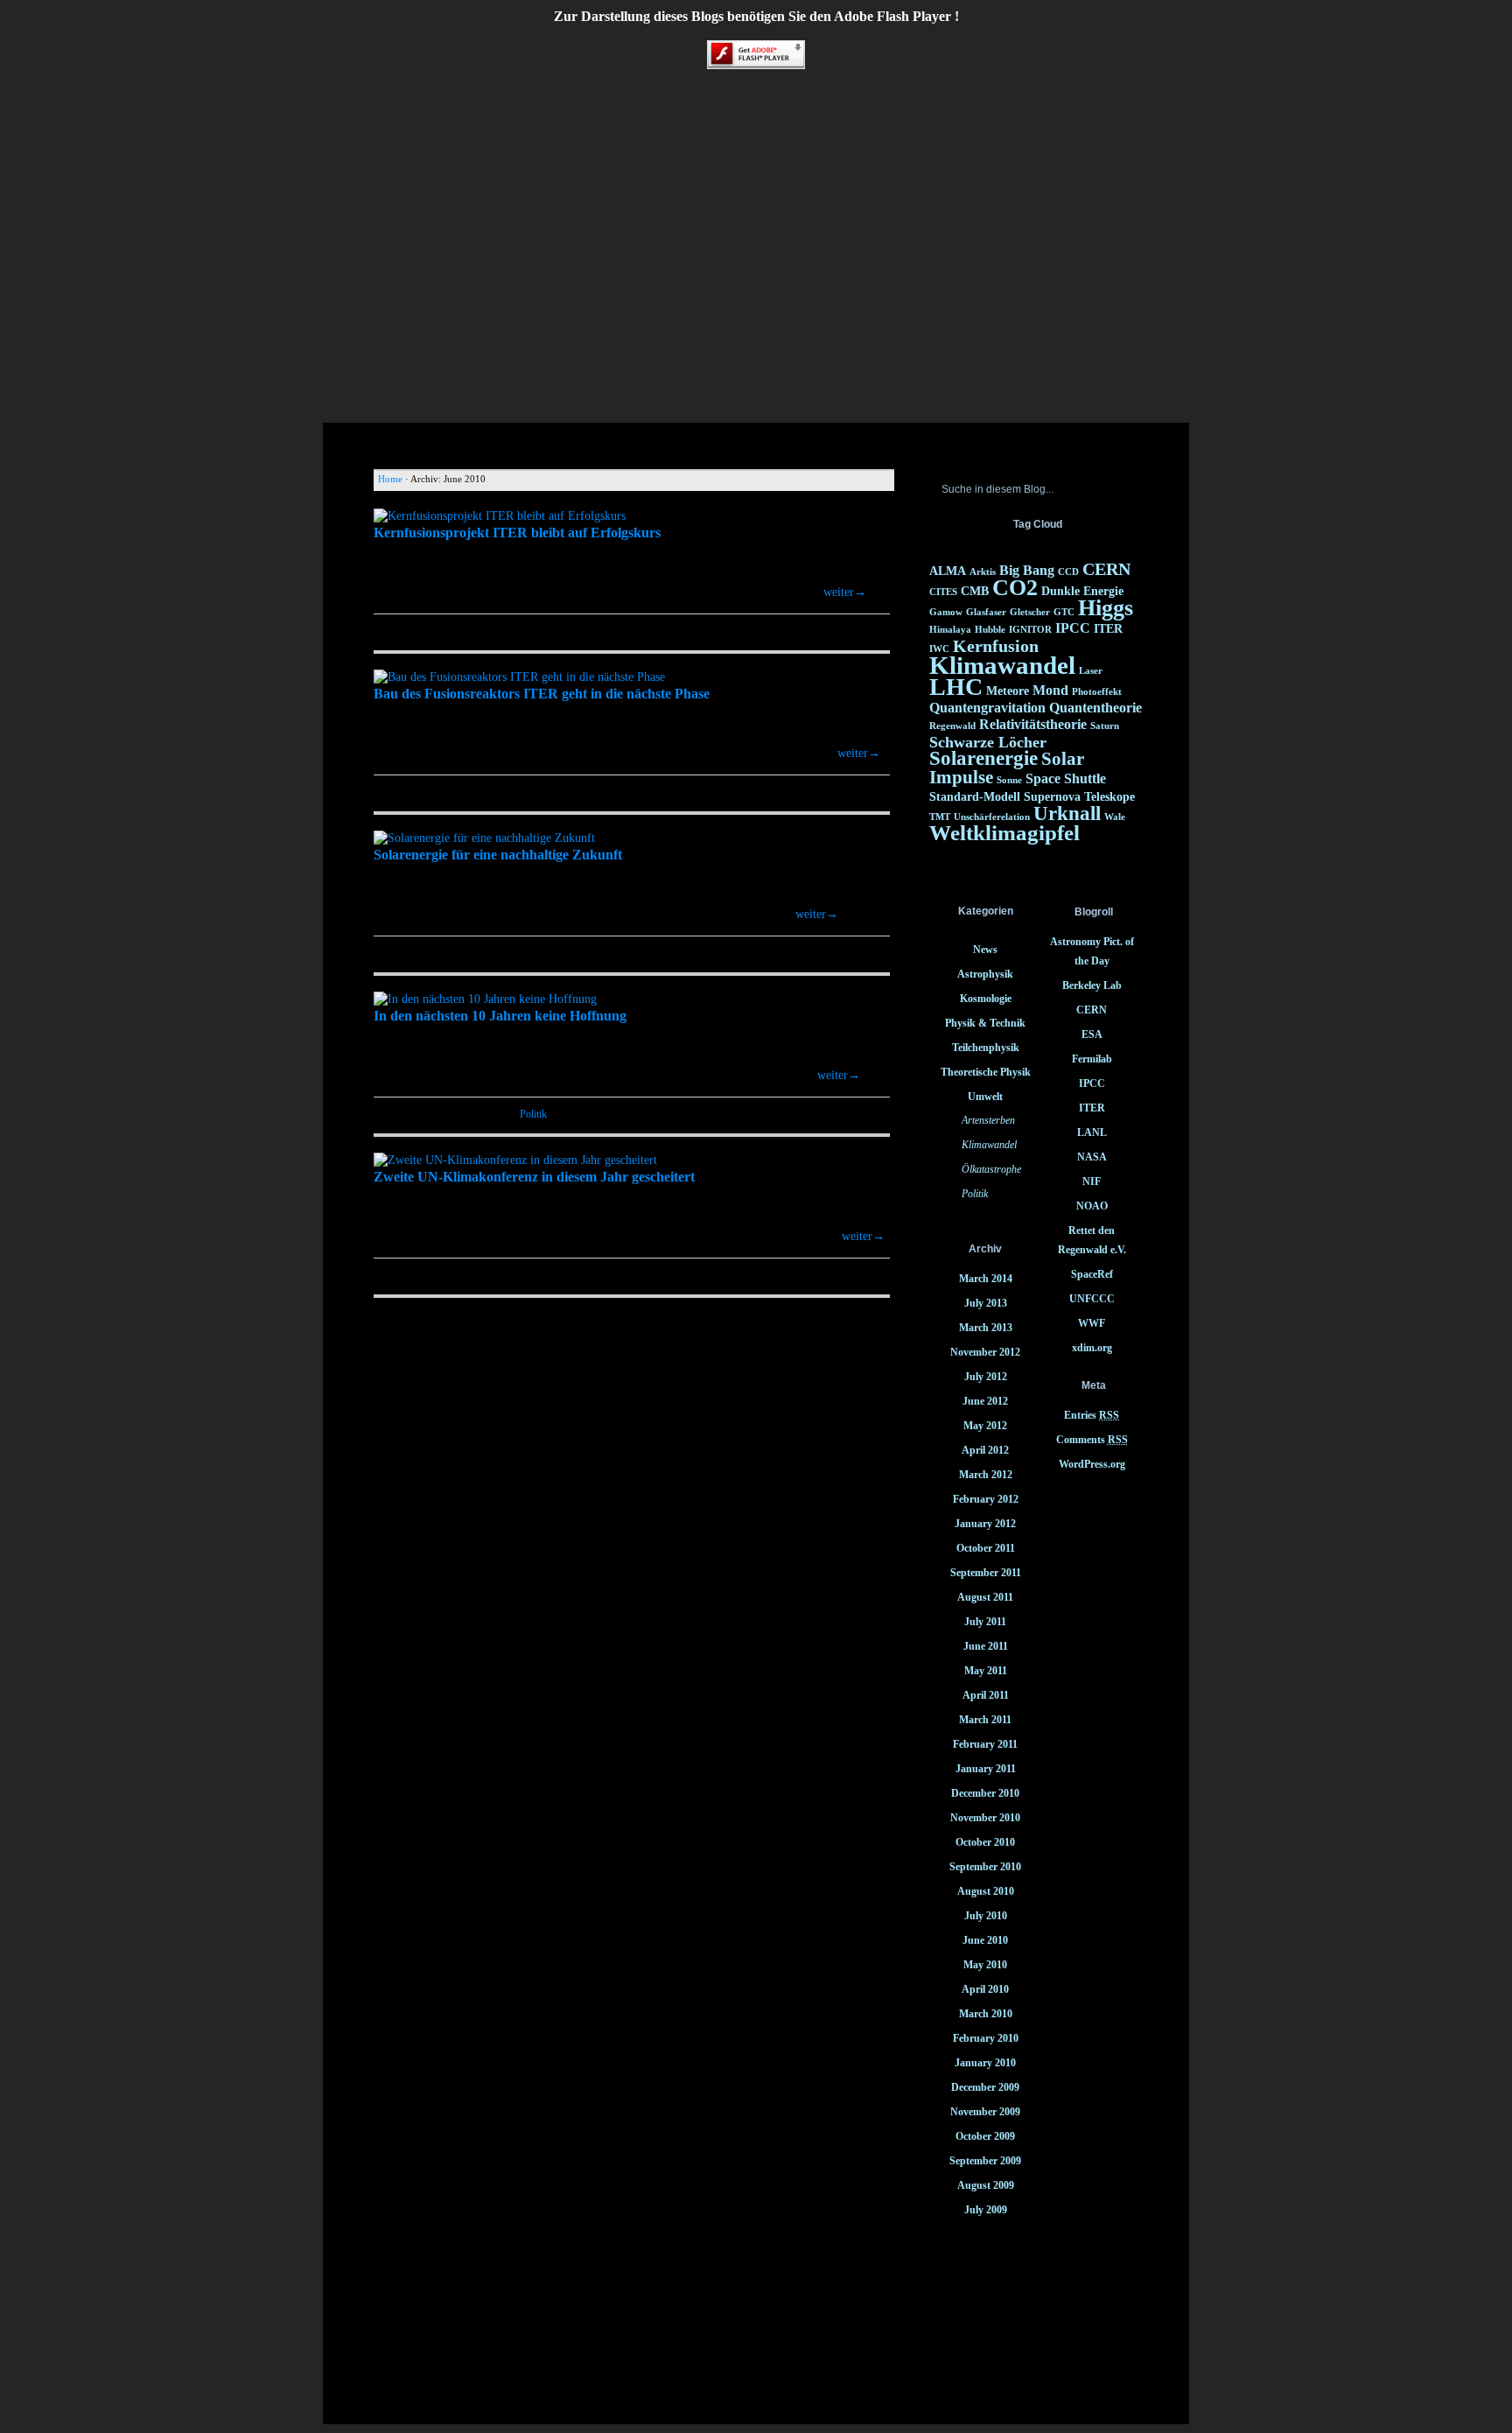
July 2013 (986, 1303)
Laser (1091, 671)
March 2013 (986, 1328)
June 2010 (985, 1940)
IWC (939, 649)
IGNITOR (1030, 630)
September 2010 (985, 1867)
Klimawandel (1002, 665)
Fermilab (1092, 1059)
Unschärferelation (992, 817)
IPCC (1073, 628)
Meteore (1008, 691)
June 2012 (985, 1401)
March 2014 (986, 1279)
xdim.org (1092, 1348)
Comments (1092, 1440)
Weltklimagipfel (1004, 833)
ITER (1108, 628)
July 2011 (985, 1622)
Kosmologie (986, 999)
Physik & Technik (985, 1023)
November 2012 (985, 1352)
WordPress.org (1092, 1464)
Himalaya (950, 630)
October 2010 (985, 1842)
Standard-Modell (975, 796)
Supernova (1052, 796)
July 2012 (986, 1377)
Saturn (1105, 726)
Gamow (946, 612)
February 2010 (986, 2038)
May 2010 (985, 1965)
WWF (1092, 1323)
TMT (940, 817)
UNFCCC (1092, 1299)
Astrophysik (985, 974)
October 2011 (986, 1548)
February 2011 (985, 1744)
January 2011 (986, 1769)
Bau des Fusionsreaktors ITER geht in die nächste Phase (542, 694)
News (985, 950)
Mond (1050, 690)
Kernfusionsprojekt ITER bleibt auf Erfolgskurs (517, 533)
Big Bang (1027, 570)
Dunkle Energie (1082, 591)
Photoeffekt (1097, 692)
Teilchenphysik (986, 1048)
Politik (533, 1114)
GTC (1064, 612)
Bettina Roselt (662, 2403)
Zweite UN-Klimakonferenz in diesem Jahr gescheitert (534, 1177)
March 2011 (985, 1720)
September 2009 (985, 2161)
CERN (1106, 569)
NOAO (1092, 1206)
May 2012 (985, 1426)
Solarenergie (983, 758)
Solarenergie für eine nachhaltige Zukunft (498, 855)
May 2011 (986, 1671)
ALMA (948, 571)
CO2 (1015, 588)
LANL (1092, 1132)
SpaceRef (1092, 1274)
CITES (943, 592)
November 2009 (985, 2112)
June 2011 (986, 1646)
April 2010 (985, 1989)
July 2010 (986, 1916)
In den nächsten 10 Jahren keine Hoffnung (500, 1016)
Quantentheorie (1095, 708)
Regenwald (952, 726)
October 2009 (985, 2136)
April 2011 (986, 1695)
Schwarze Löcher (988, 742)
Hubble (990, 630)
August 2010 (986, 1891)
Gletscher (1030, 612)
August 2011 (985, 1597)
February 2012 (986, 1499)
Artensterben (988, 1120)
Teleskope (1109, 796)
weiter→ (845, 592)
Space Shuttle (1066, 778)
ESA (1092, 1034)
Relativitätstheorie (1033, 724)
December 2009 (985, 2087)
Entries (1092, 1415)
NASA (1092, 1157)
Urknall (1067, 813)
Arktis (983, 572)
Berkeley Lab (1092, 985)
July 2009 (986, 2210)
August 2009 (986, 2185)
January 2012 (985, 1524)
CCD (1068, 572)
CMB (975, 591)
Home (390, 479)
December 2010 (985, 1793)
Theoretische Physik (986, 1072)
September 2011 (986, 1573)
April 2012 (985, 1450)
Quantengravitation (987, 708)
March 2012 (986, 1475)
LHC (956, 687)
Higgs (1106, 608)
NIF (1092, 1181)
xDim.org (934, 2403)
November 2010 (985, 1818)
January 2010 (985, 2063)
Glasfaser (986, 612)
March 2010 (986, 2014)
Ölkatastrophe (991, 1169)
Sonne (1009, 780)
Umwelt (985, 1097)
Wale (1115, 817)
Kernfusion (996, 646)
